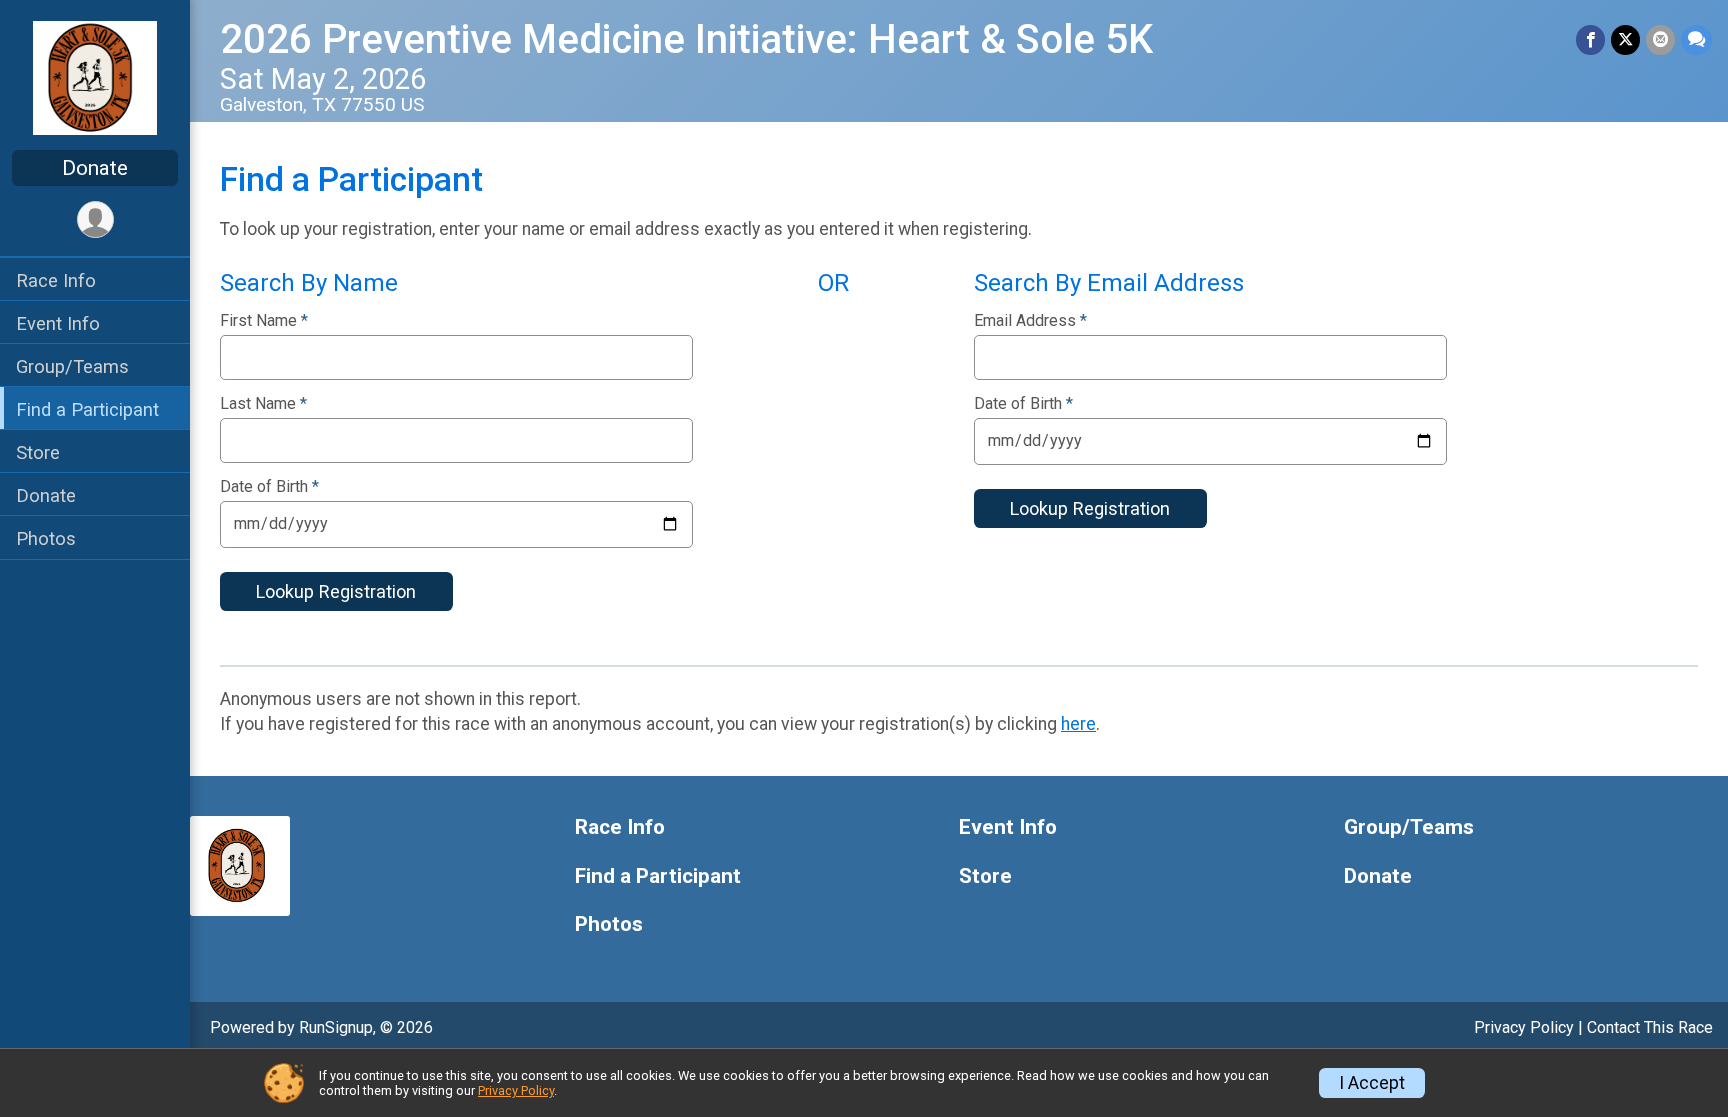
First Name (264, 321)
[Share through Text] (1696, 39)
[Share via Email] (1660, 39)
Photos (46, 538)
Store (38, 452)
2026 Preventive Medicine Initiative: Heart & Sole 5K (686, 39)
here (1078, 724)
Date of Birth (269, 487)
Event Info (58, 323)
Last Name (263, 404)
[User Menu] (95, 219)
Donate (95, 168)
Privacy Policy (1524, 1027)
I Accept (1372, 1083)
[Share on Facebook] (1590, 39)
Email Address (1030, 321)
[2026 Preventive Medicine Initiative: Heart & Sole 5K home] (95, 77)
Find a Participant (87, 409)
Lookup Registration (336, 591)
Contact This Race (1650, 1027)
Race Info (56, 280)
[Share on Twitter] (1625, 39)
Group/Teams (72, 366)
